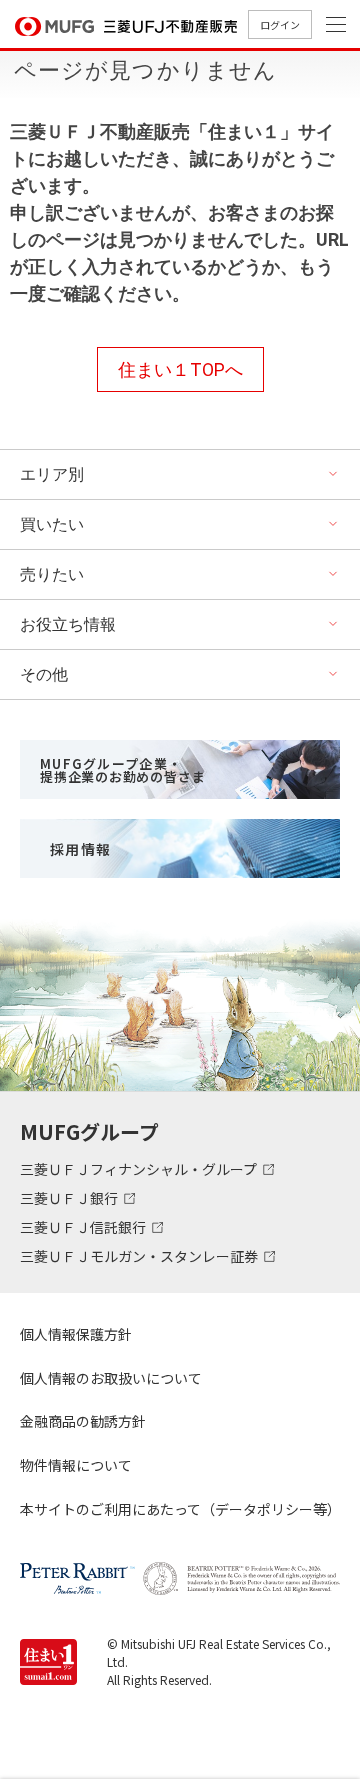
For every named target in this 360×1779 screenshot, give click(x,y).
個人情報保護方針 (76, 1334)
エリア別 (52, 474)
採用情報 (81, 849)
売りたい (52, 574)
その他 (44, 674)
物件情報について (76, 1465)
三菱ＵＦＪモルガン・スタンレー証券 (140, 1256)
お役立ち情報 (68, 624)
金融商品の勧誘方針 (83, 1421)
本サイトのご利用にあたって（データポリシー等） (180, 1509)
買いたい (52, 524)
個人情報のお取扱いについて (111, 1378)
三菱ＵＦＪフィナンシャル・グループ (140, 1169)
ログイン (280, 24)
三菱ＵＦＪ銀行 (70, 1198)
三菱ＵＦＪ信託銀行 (84, 1227)
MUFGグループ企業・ (122, 770)
